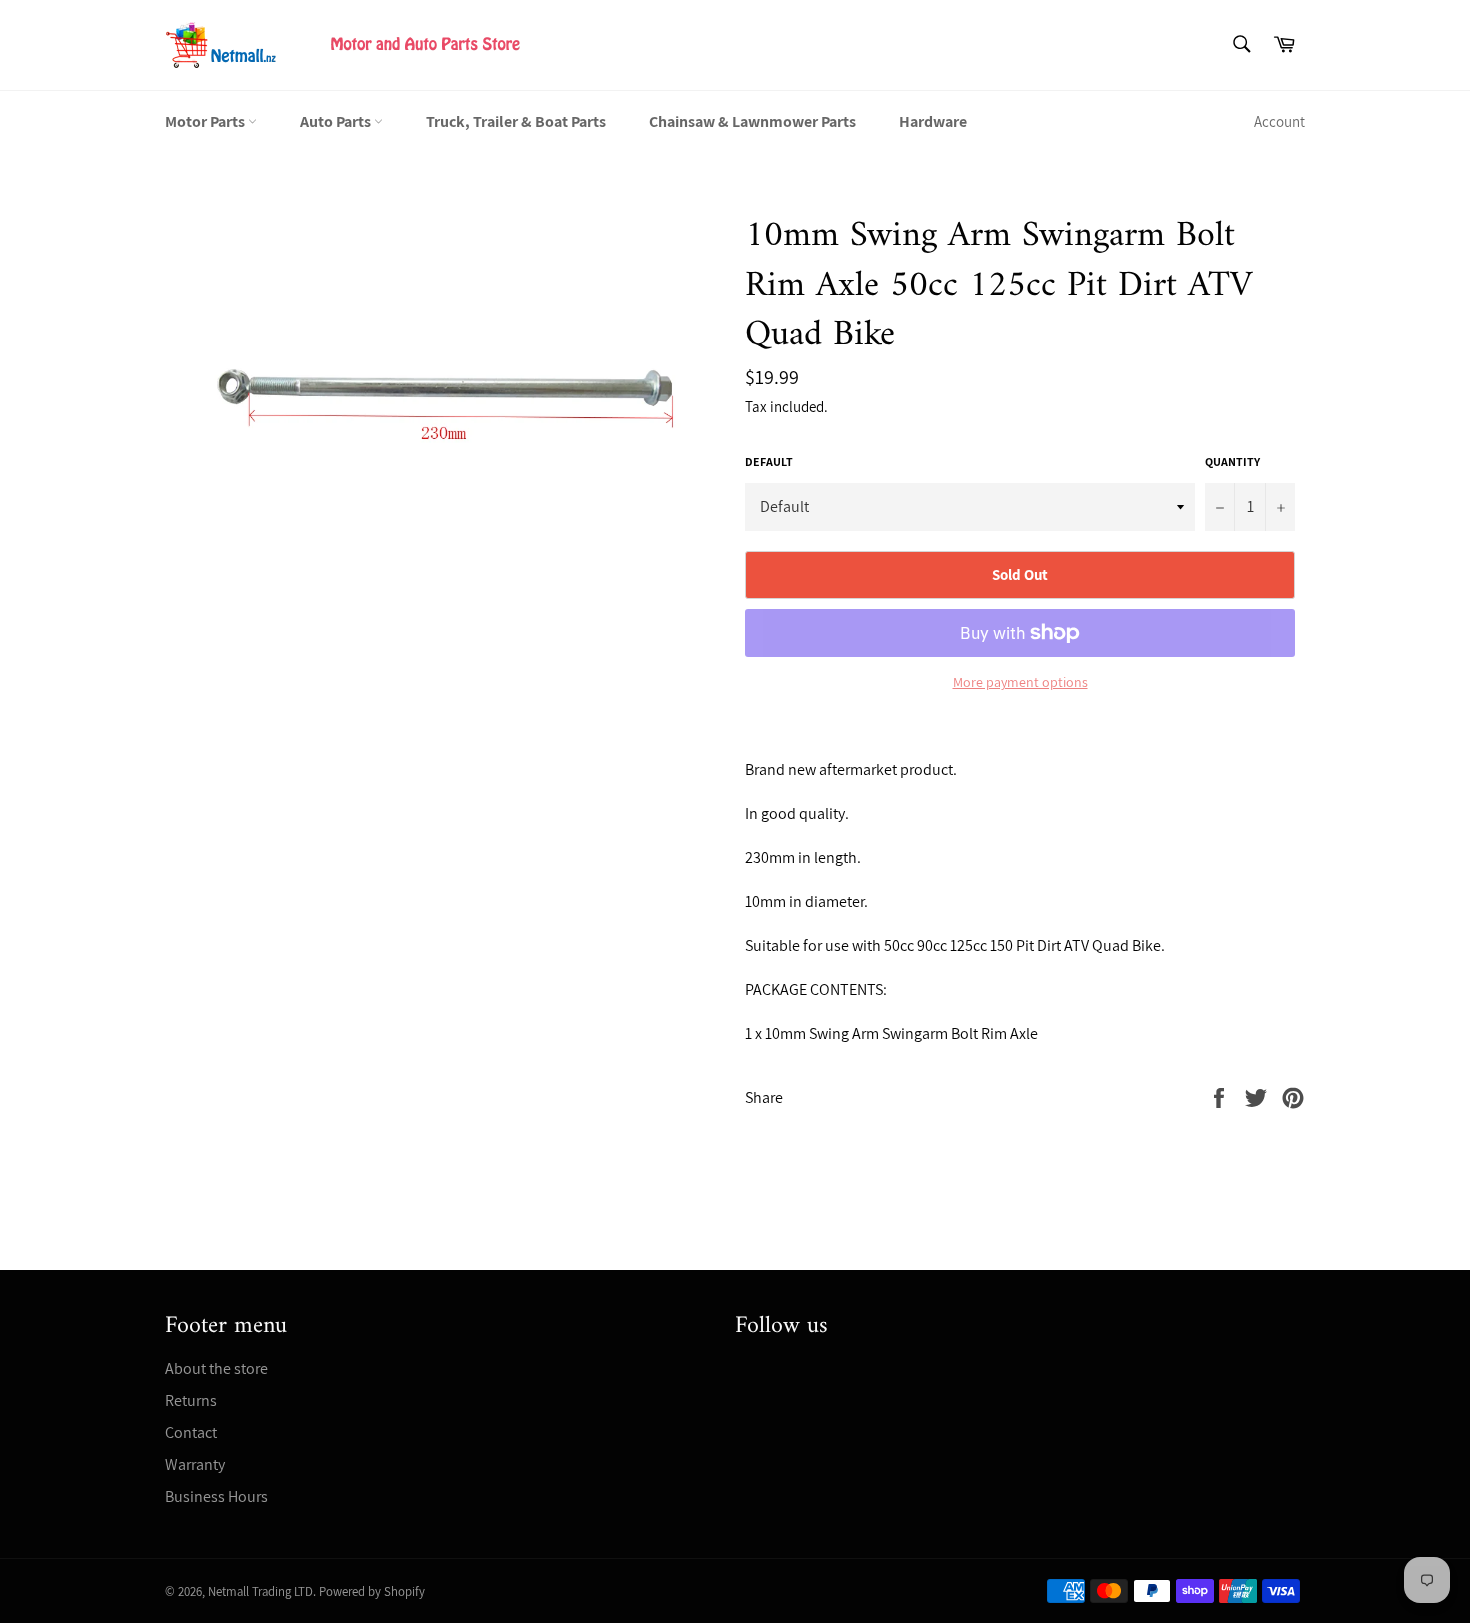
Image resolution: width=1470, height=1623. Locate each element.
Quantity (1232, 461)
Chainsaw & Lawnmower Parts (752, 121)
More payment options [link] (1020, 682)
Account (1279, 121)
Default (769, 461)
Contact (191, 1432)
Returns (191, 1400)
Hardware (933, 121)
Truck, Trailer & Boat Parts (516, 121)
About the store (216, 1368)
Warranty (195, 1464)
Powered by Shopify (372, 1591)
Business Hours (216, 1496)
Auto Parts (337, 121)
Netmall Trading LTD (260, 1591)
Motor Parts (206, 121)
